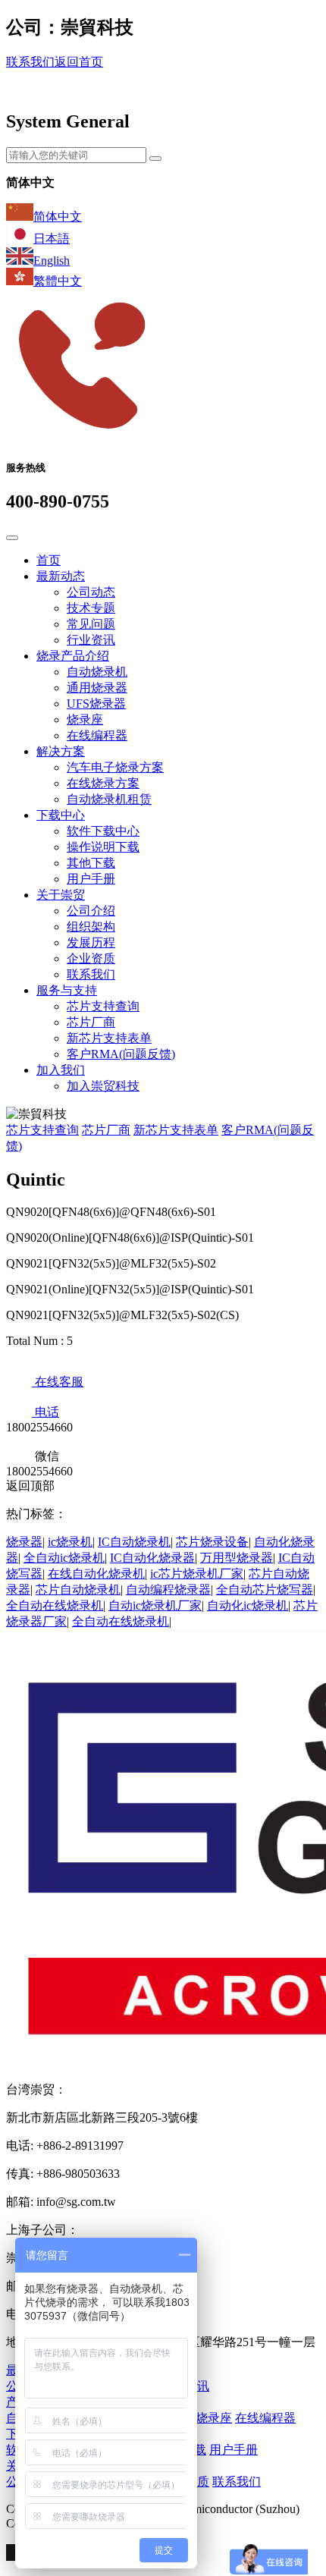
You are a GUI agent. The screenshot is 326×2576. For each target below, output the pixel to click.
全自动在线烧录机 (55, 1605)
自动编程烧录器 (168, 1590)
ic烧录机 (70, 1542)
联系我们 (30, 62)
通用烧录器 (97, 688)
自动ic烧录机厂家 (155, 1605)
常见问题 (91, 624)
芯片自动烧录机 (78, 1590)
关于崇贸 (61, 895)
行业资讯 (91, 640)
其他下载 (91, 863)
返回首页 (79, 62)
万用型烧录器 (237, 1558)
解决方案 (61, 751)
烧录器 (24, 1542)
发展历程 (91, 942)
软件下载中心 (103, 831)
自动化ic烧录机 (248, 1605)
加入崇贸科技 (103, 1086)
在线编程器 (97, 735)
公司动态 (91, 592)
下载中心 (61, 815)
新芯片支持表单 (109, 1038)
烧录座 (85, 719)
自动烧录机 (97, 672)
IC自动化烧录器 (152, 1558)
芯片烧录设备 (212, 1542)
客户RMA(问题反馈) (121, 1054)
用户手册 (91, 879)
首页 (49, 560)
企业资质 (91, 958)
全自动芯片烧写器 (265, 1590)
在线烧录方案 (103, 783)
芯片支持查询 (103, 1006)
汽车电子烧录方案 (115, 767)
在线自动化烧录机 (96, 1574)
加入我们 (61, 1070)
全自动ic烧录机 (64, 1558)
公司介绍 (91, 911)
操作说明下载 (103, 847)
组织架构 (91, 927)
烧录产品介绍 (73, 656)
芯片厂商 (91, 1022)
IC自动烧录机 (134, 1542)
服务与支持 (67, 990)
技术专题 (91, 608)
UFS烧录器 (96, 704)
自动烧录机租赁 (109, 799)
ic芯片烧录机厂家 (197, 1574)
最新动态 (61, 576)
